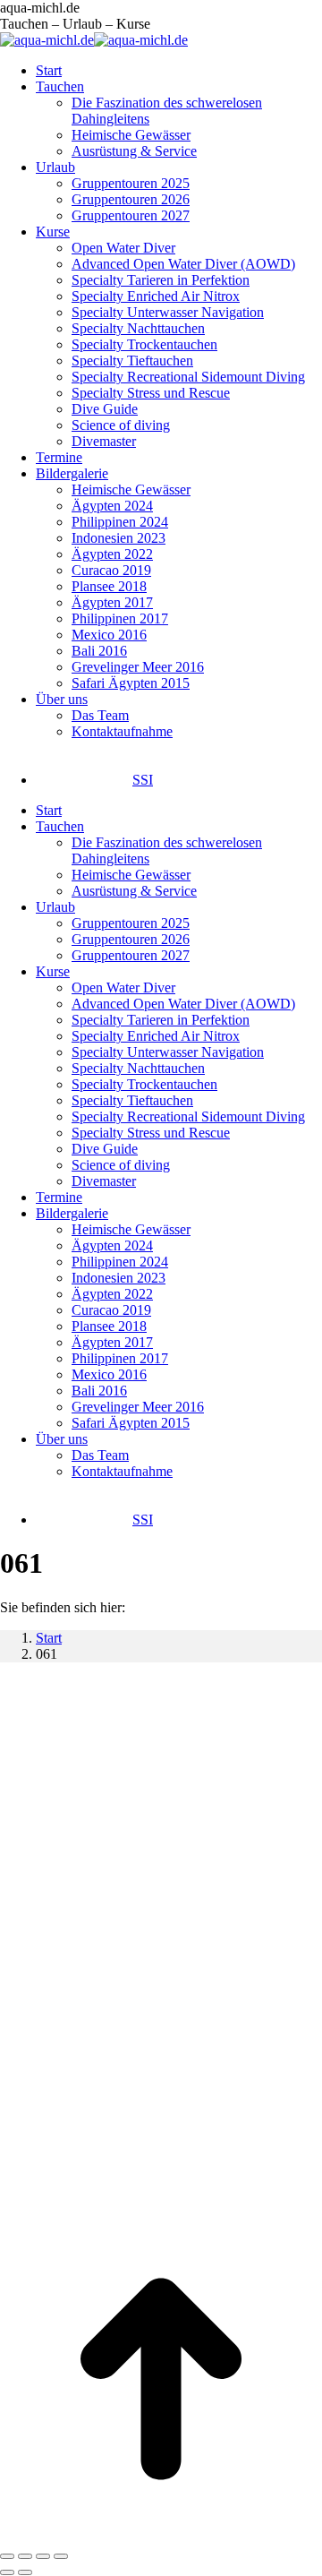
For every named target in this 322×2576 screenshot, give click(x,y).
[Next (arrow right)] (25, 2572)
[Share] (25, 2556)
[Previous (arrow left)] (7, 2572)
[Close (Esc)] (7, 2556)
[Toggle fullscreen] (43, 2556)
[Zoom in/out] (61, 2556)
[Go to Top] (161, 2535)
